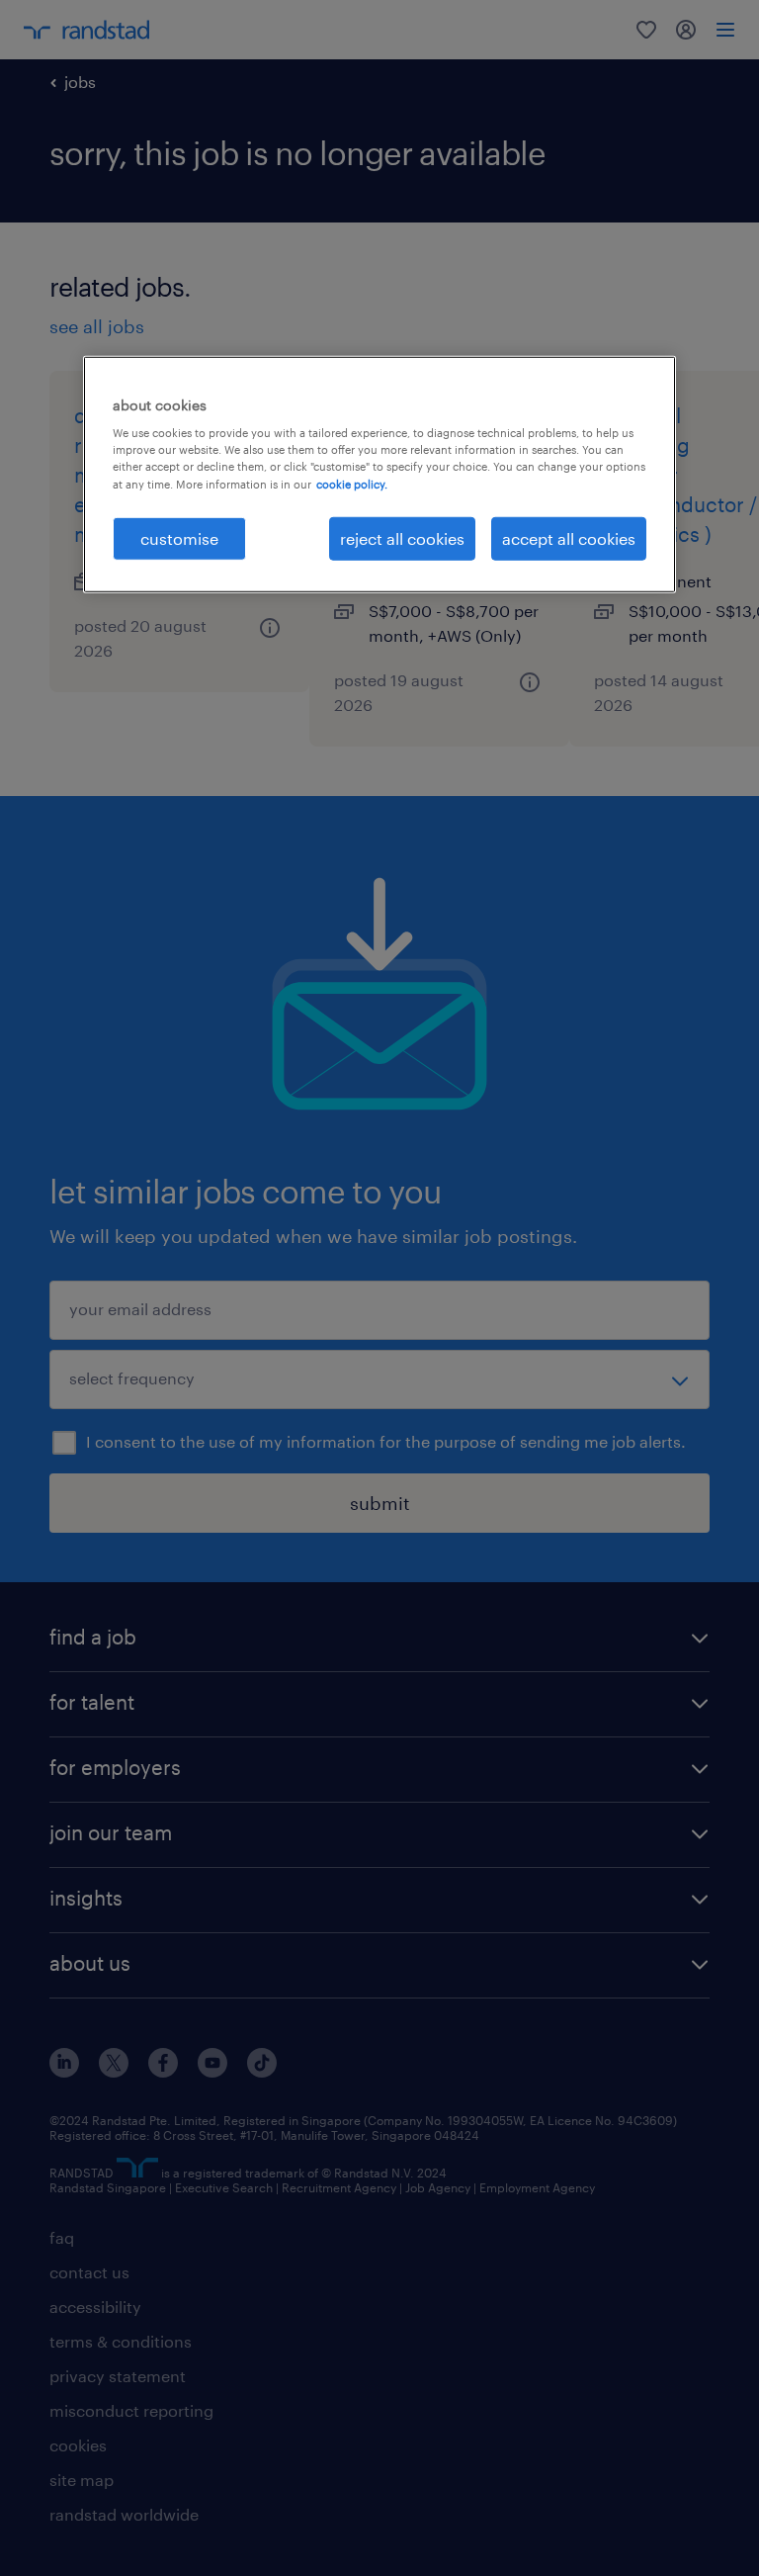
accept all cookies (569, 537)
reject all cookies (402, 537)
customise (179, 537)
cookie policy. (352, 483)
